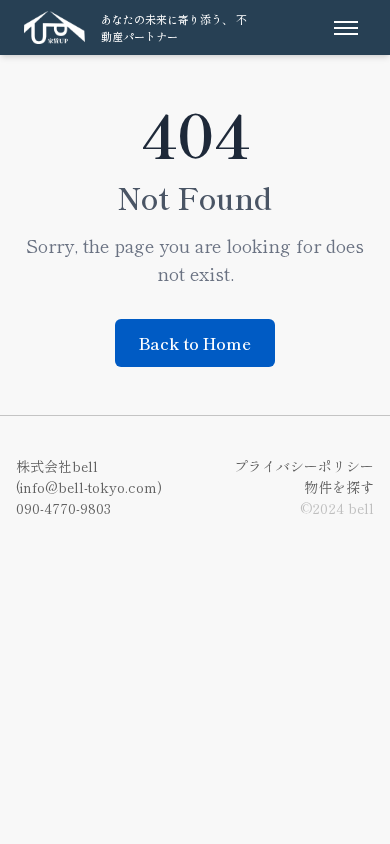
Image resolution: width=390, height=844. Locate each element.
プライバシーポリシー (304, 466)
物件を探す (339, 487)
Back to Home (195, 343)
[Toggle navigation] (346, 28)
